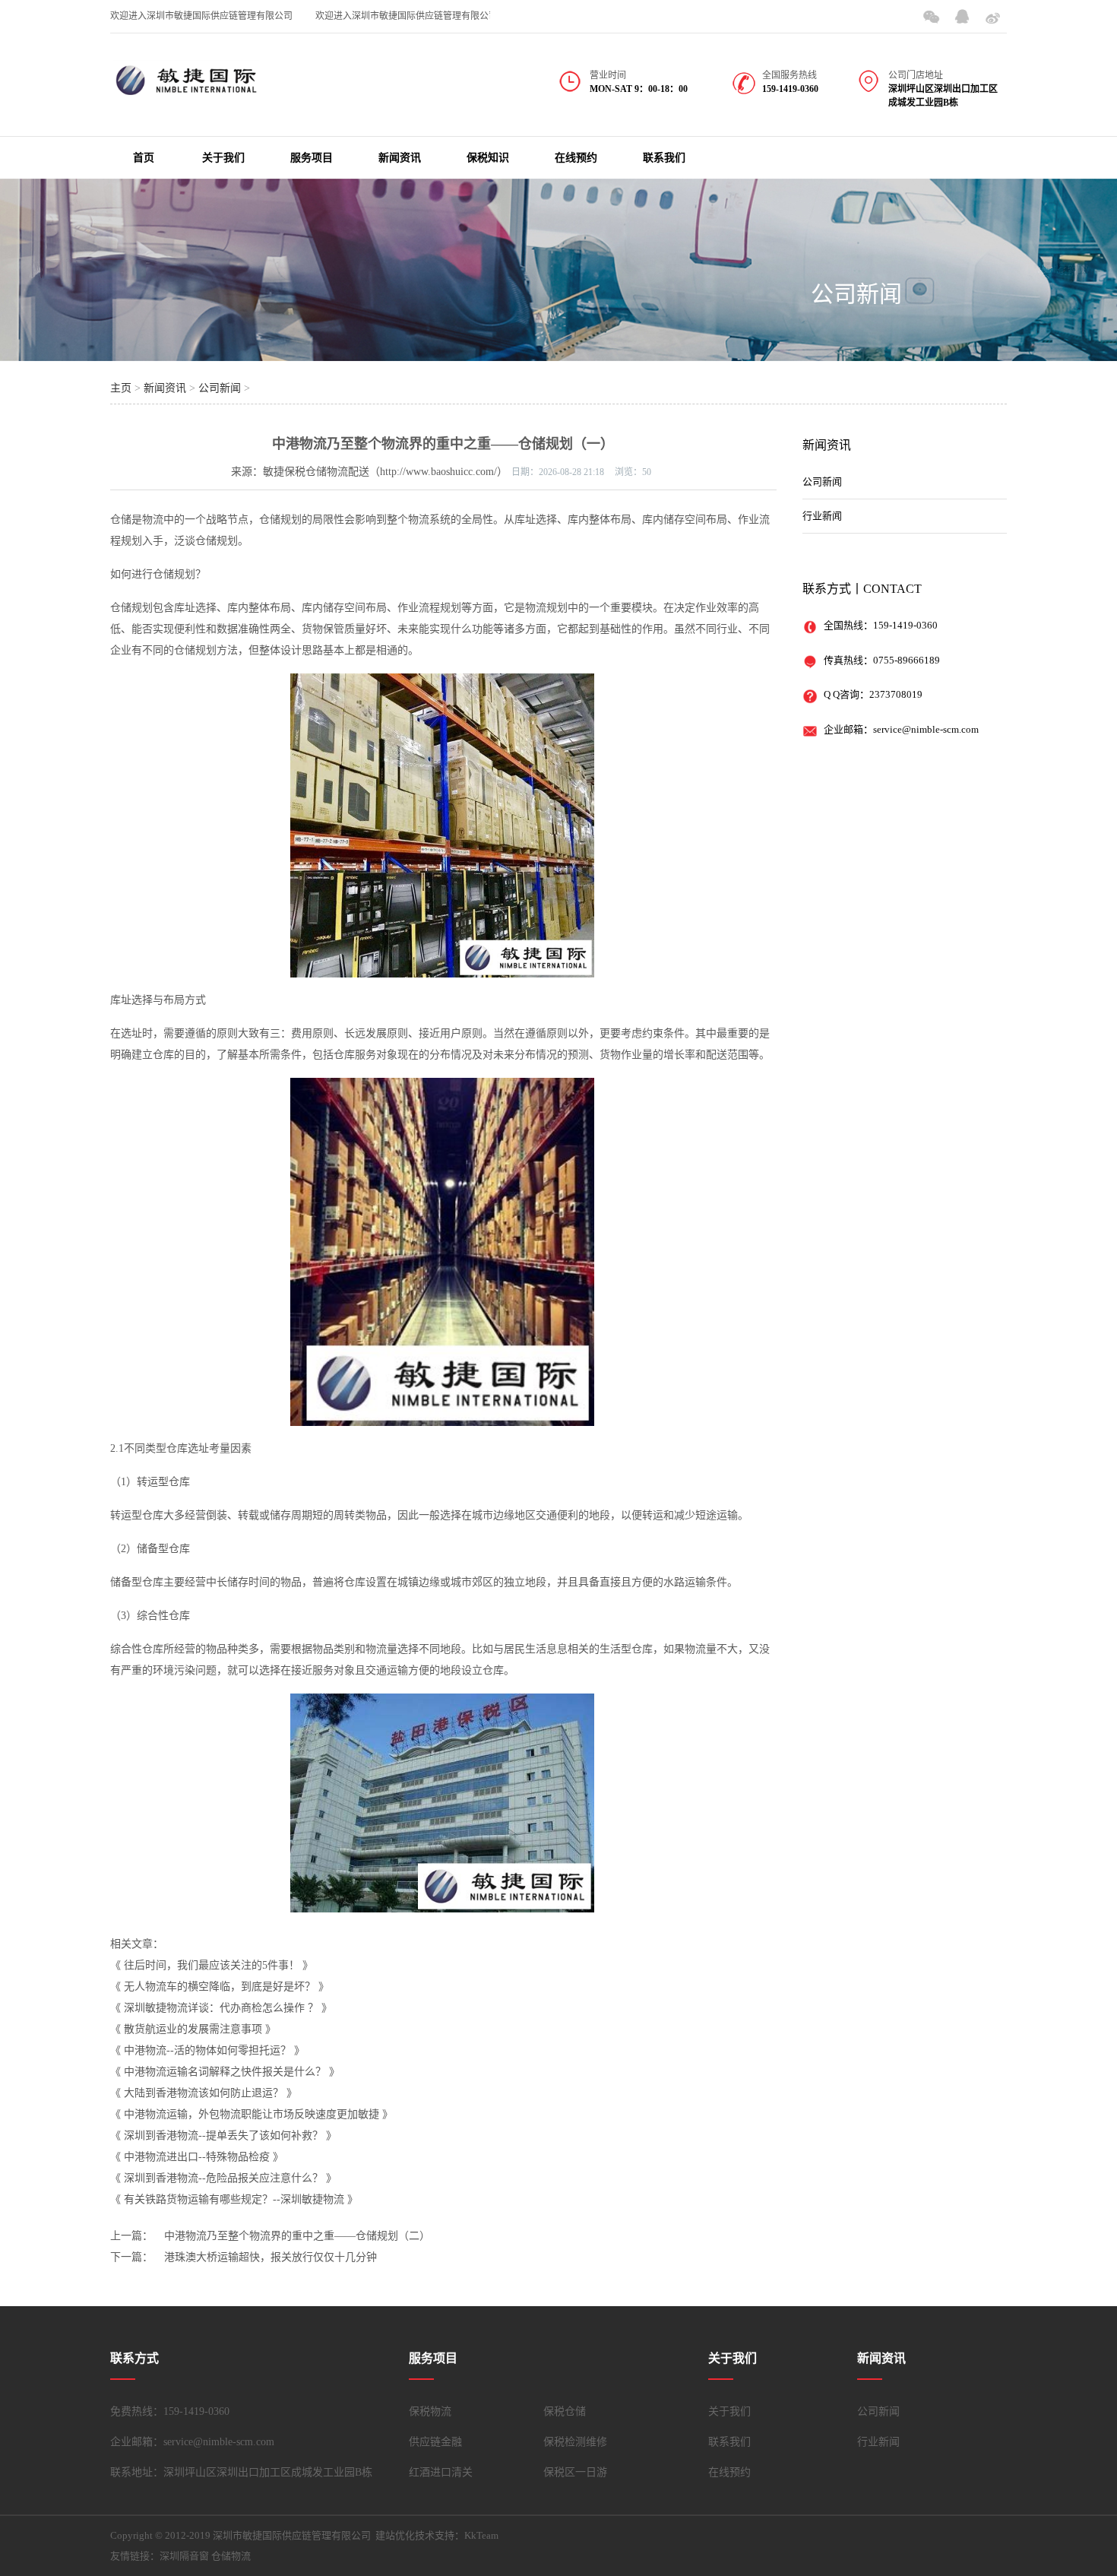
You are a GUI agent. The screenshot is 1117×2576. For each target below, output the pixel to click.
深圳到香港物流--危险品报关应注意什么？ (223, 2178)
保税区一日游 (575, 2472)
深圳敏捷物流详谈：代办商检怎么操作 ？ (221, 2008)
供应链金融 (435, 2442)
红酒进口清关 (441, 2472)
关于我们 (223, 158)
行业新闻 (822, 516)
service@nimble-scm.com (926, 729)
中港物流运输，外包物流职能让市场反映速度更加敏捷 (252, 2114)
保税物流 (430, 2411)
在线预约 (576, 158)
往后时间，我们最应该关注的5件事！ (212, 1965)
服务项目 (312, 158)
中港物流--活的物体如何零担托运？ (207, 2050)
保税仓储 (565, 2411)
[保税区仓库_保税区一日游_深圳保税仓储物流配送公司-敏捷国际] (186, 90)
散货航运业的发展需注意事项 (193, 2029)
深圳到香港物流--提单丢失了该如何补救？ (223, 2136)
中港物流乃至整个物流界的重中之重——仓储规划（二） (297, 2236)
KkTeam (481, 2535)
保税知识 (488, 158)
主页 (121, 388)
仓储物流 (231, 2556)
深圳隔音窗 (184, 2556)
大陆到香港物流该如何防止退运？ (204, 2093)
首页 (144, 158)
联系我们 (664, 158)
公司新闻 (856, 294)
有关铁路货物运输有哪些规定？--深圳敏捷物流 (234, 2199)
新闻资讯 (400, 158)
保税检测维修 (575, 2442)
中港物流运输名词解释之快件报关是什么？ (225, 2072)
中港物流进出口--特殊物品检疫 (197, 2157)
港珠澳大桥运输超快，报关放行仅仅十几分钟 (271, 2257)
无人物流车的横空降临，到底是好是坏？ (220, 1987)
